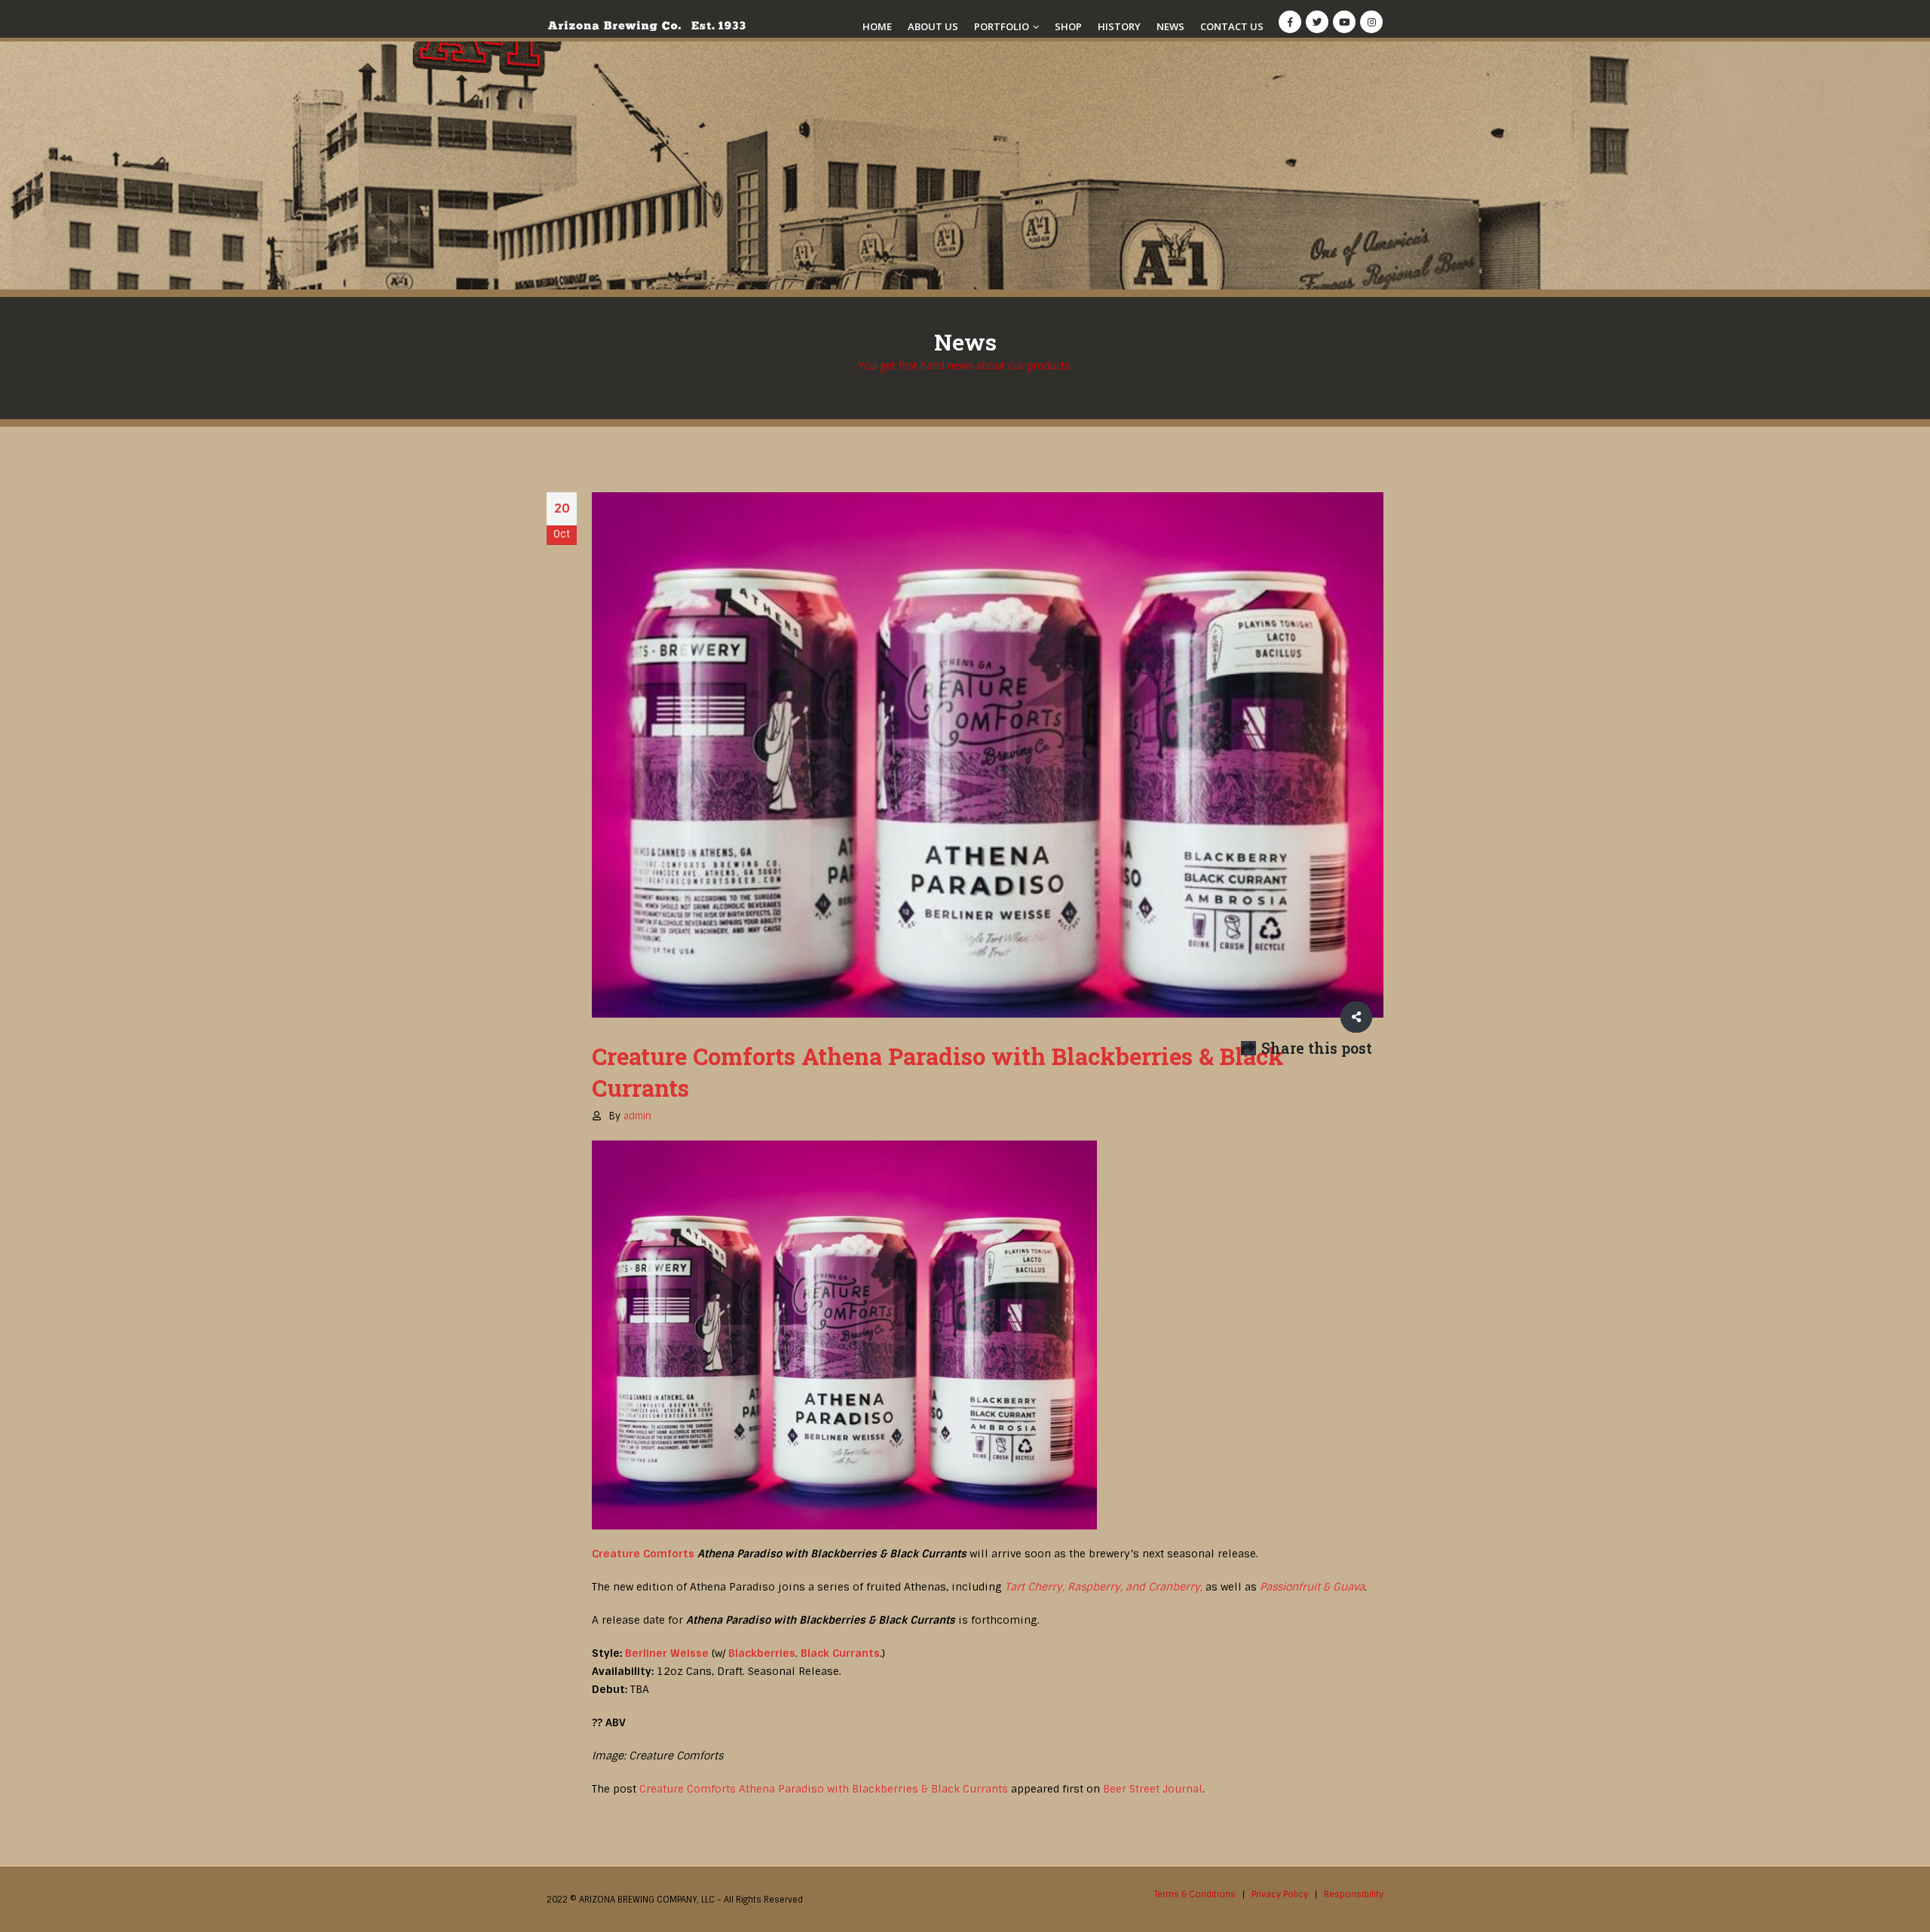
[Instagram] (1371, 22)
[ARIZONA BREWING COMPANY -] (646, 26)
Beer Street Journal (1153, 1789)
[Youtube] (1344, 22)
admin (637, 1116)
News (1170, 26)
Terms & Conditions (1195, 1894)
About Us (933, 26)
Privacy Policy (1280, 1894)
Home (877, 26)
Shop (1068, 26)
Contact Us (1232, 26)
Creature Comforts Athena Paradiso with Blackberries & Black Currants (824, 1789)
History (1119, 26)
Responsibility (1354, 1894)
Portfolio (1002, 26)
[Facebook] (1290, 22)
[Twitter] (1317, 22)
